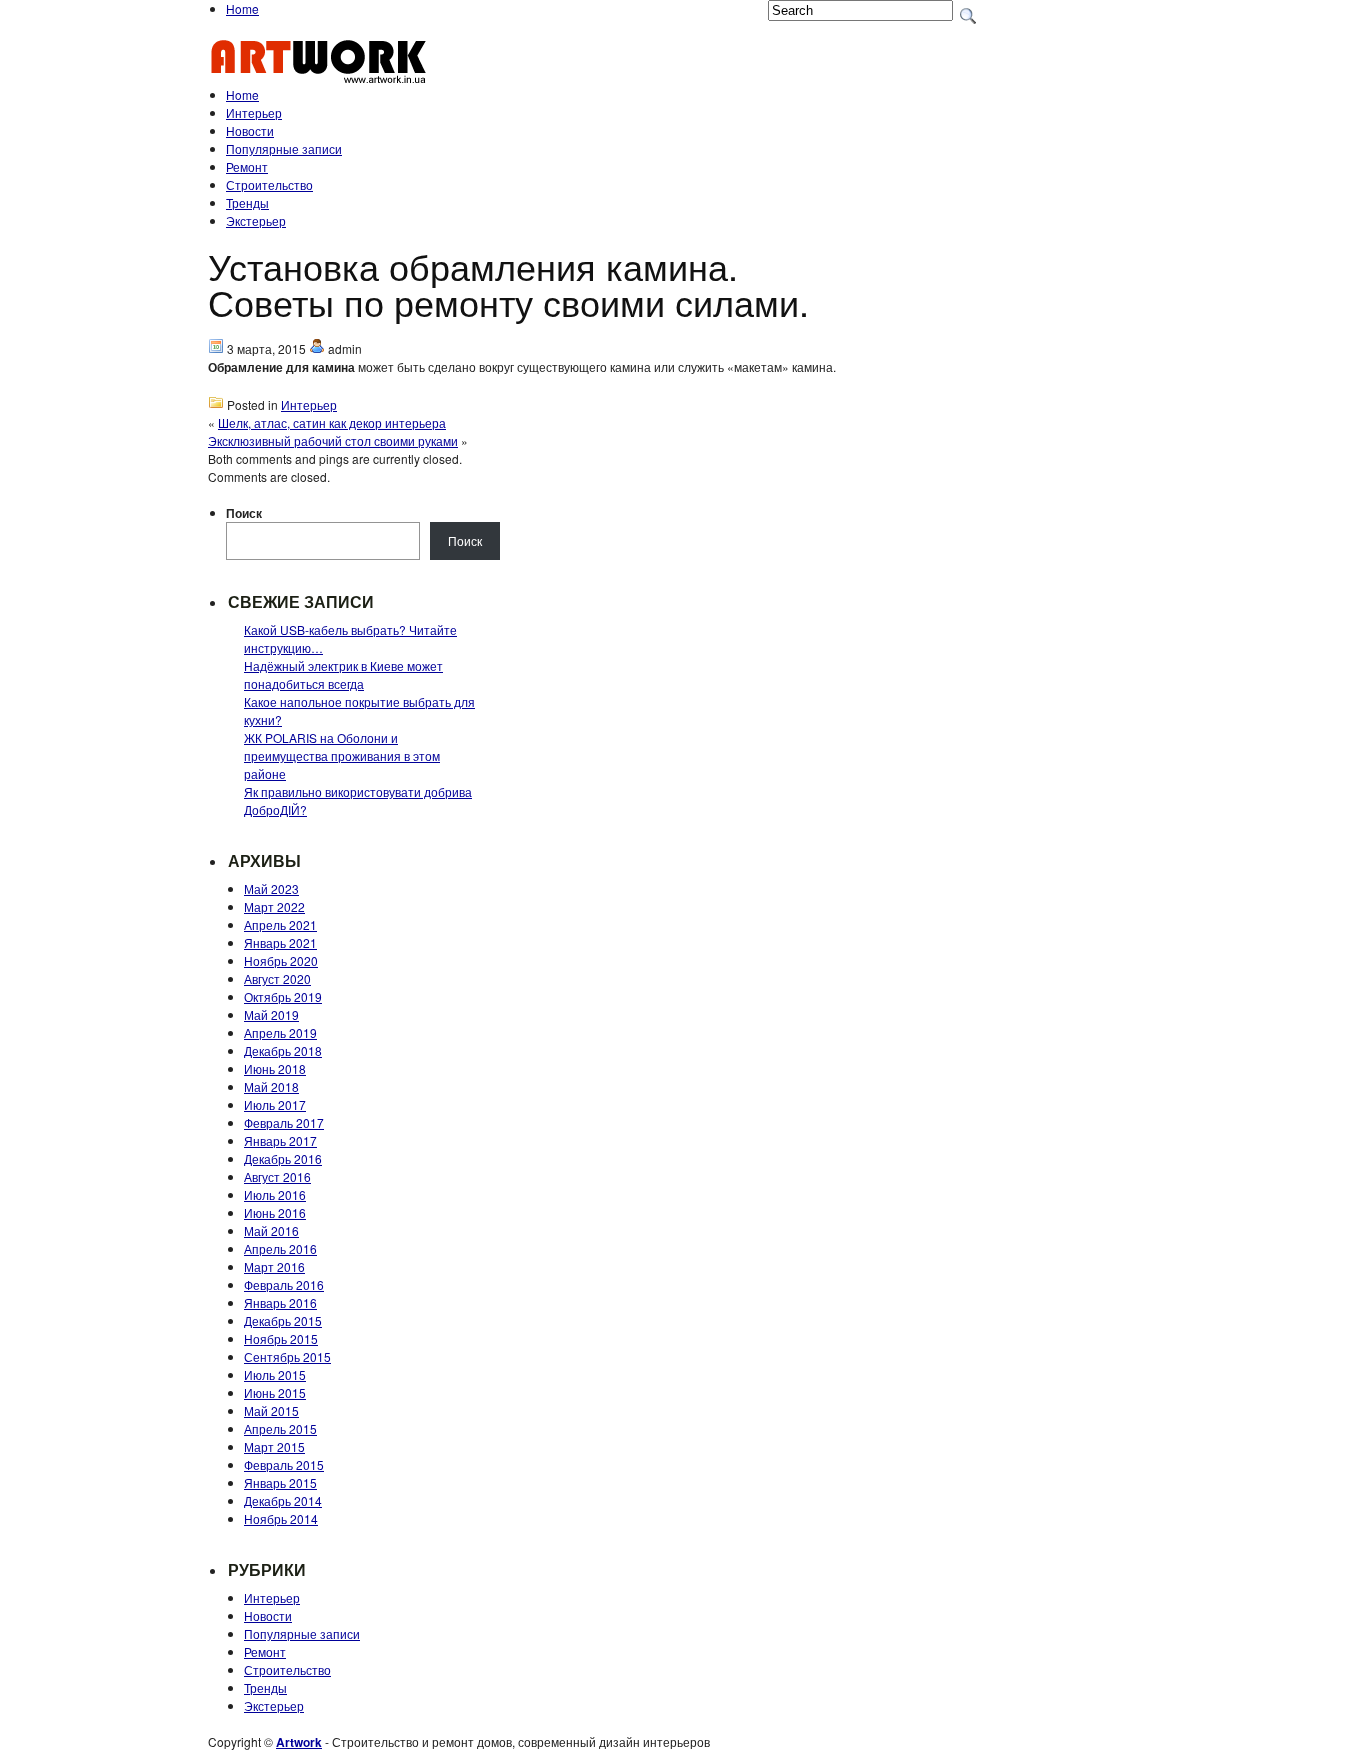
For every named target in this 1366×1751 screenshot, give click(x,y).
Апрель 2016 (280, 1248)
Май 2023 (271, 888)
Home (242, 8)
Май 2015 (271, 1410)
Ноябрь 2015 (281, 1338)
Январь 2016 (280, 1302)
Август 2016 (277, 1176)
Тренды (247, 202)
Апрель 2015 (280, 1428)
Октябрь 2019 (283, 996)
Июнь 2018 (275, 1068)
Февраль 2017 (284, 1122)
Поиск (244, 513)
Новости (250, 130)
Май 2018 (271, 1086)
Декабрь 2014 (283, 1500)
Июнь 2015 (275, 1392)
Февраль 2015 (284, 1464)
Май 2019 (271, 1014)
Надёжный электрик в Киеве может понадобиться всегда (343, 674)
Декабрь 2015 (283, 1320)
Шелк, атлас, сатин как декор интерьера (332, 422)
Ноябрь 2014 (281, 1518)
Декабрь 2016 (283, 1158)
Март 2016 (274, 1266)
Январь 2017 (280, 1140)
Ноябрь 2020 (281, 960)
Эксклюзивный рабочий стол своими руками (333, 440)
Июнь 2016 (275, 1212)
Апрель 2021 (280, 924)
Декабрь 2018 (283, 1050)
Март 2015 (274, 1446)
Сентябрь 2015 (287, 1356)
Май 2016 (271, 1230)
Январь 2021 (280, 942)
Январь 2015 (280, 1482)
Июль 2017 (275, 1104)
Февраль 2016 (284, 1284)
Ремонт (247, 166)
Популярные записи (284, 148)
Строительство (269, 184)
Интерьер (254, 112)
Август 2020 (277, 978)
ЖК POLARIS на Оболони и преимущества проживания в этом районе (342, 755)
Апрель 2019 (280, 1032)
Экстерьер (256, 220)
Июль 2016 (275, 1194)
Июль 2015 (275, 1374)
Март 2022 (274, 906)
